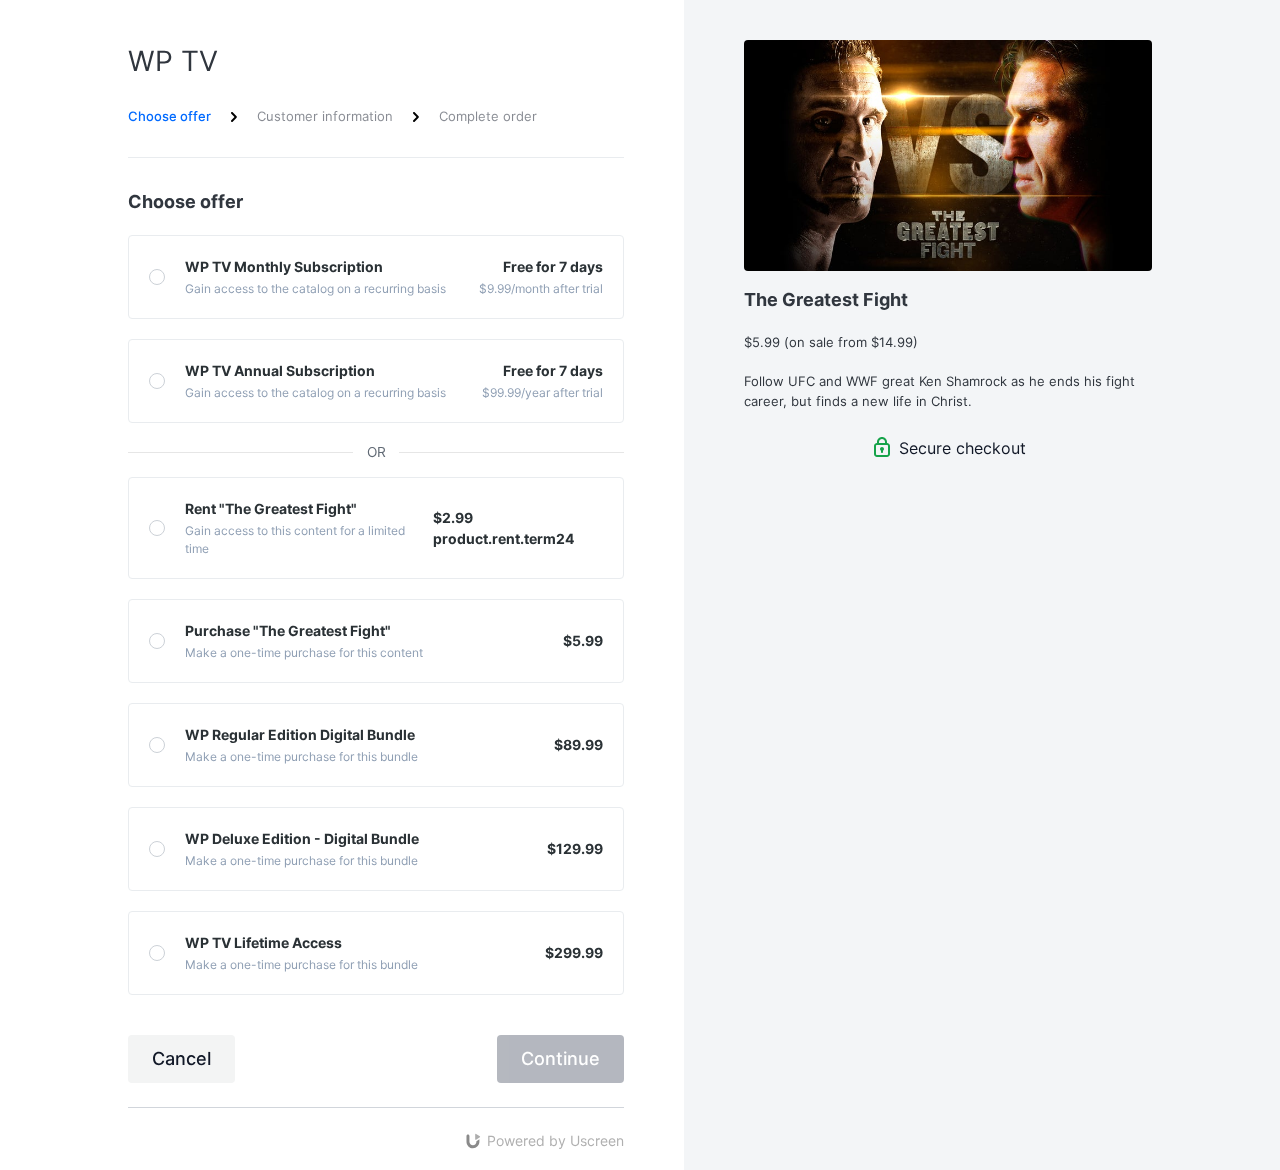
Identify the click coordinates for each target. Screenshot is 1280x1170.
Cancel (181, 1058)
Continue (560, 1058)
